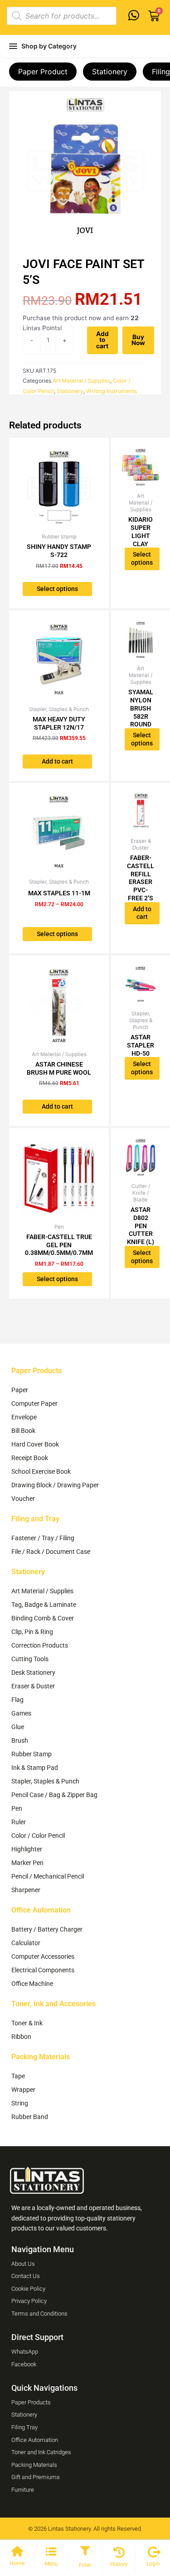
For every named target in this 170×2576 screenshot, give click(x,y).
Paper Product (43, 72)
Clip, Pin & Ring (32, 1632)
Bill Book (23, 1431)
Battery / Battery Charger (47, 1929)
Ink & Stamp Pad (35, 1768)
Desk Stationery (33, 1672)
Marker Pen (27, 1863)
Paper (20, 1390)
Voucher (23, 1499)
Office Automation (41, 1910)
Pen (17, 1808)
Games (21, 1713)
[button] (85, 2552)
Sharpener (26, 1890)
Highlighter (27, 1849)
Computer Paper (34, 1403)
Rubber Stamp (32, 1754)
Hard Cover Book (35, 1444)
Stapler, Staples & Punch (45, 1781)
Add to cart (102, 340)
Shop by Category (49, 46)
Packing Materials (41, 2057)
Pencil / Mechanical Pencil (48, 1876)
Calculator (26, 1943)
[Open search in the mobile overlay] (62, 16)
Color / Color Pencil (38, 1836)
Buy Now (138, 340)
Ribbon (21, 2037)
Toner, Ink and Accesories (53, 2004)
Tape (18, 2076)
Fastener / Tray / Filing (43, 1538)
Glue (18, 1727)
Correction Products (40, 1645)
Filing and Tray (35, 1519)
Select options (57, 589)
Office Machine (32, 1984)
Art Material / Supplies (81, 381)
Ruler (19, 1822)
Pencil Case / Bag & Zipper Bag (54, 1795)
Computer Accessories (43, 1956)
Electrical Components (43, 1970)
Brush (20, 1740)
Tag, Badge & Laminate (44, 1605)
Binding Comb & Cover (43, 1618)
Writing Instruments (112, 391)
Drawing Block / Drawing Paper (55, 1485)
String (20, 2103)
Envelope (24, 1417)
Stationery (110, 72)
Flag (17, 1700)
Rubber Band (30, 2117)
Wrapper (23, 2090)
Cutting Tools (30, 1659)
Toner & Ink (27, 2023)
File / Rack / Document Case (51, 1552)
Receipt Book (30, 1458)
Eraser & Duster (33, 1686)
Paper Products (36, 1371)
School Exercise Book (41, 1471)
